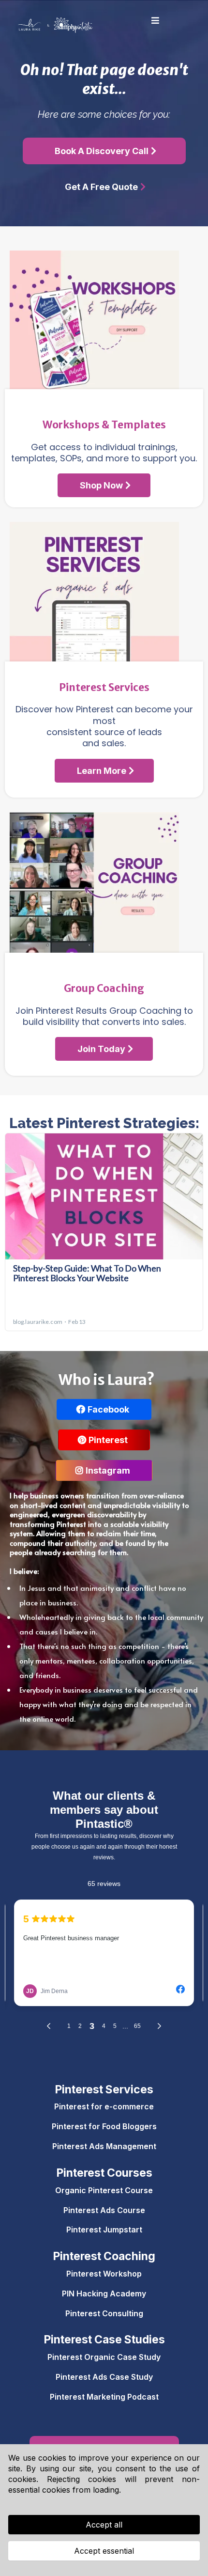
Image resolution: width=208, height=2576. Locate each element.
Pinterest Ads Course (104, 2210)
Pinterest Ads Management (104, 2146)
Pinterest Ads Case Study (104, 2377)
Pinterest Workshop (104, 2274)
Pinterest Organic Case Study (104, 2357)
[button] (154, 21)
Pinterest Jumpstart (104, 2230)
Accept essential (104, 2551)
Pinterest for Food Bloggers (104, 2126)
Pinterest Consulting (104, 2313)
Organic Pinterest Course (104, 2190)
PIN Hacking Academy (104, 2293)
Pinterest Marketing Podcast (104, 2397)
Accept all (104, 2525)
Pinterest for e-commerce (104, 2106)
